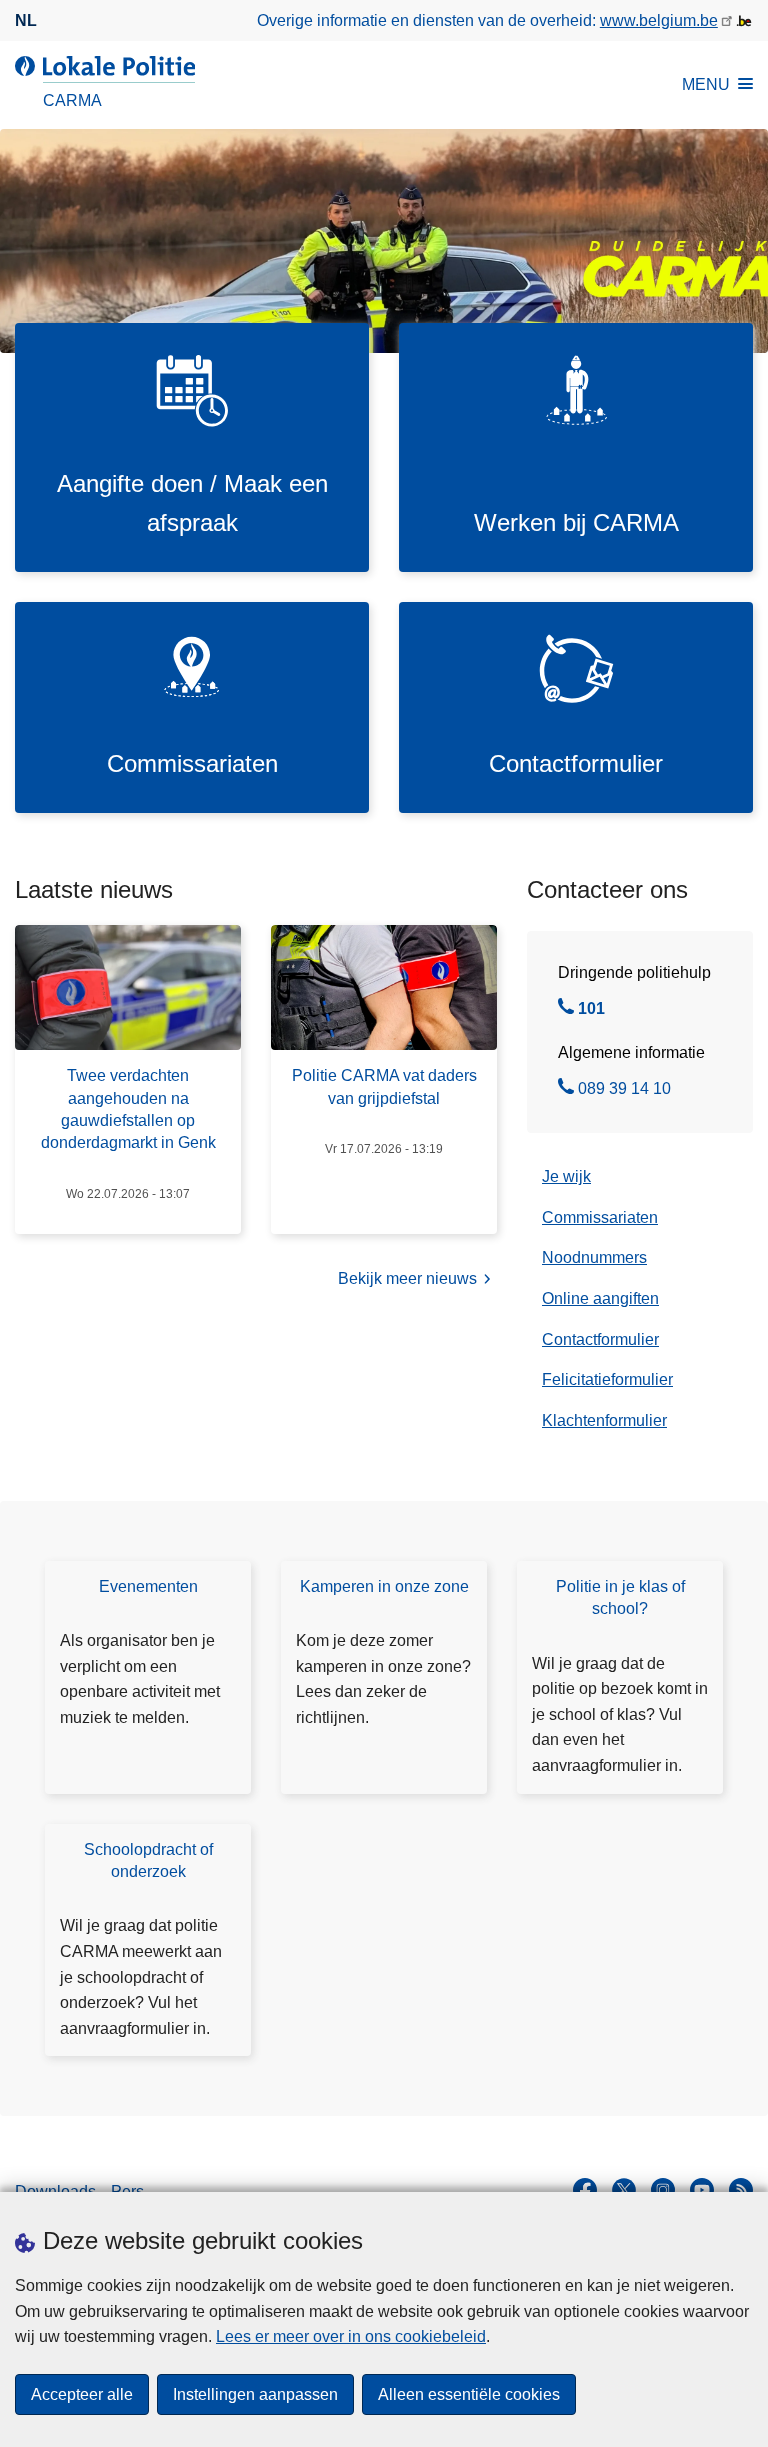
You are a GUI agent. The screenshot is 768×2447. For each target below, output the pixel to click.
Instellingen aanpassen (255, 2394)
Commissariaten (600, 1217)
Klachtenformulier (604, 1420)
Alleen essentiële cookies (469, 2394)
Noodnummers (594, 1257)
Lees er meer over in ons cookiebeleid (351, 2336)
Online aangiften (600, 1298)
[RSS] (741, 2190)
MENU (706, 84)
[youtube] (702, 2190)
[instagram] (663, 2190)
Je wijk (566, 1176)
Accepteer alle (82, 2394)
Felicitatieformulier (607, 1379)
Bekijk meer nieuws (407, 1278)
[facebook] (585, 2190)
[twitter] (624, 2190)
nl (26, 20)
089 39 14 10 (624, 1091)
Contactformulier (600, 1339)
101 (591, 1011)
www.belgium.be (659, 20)
